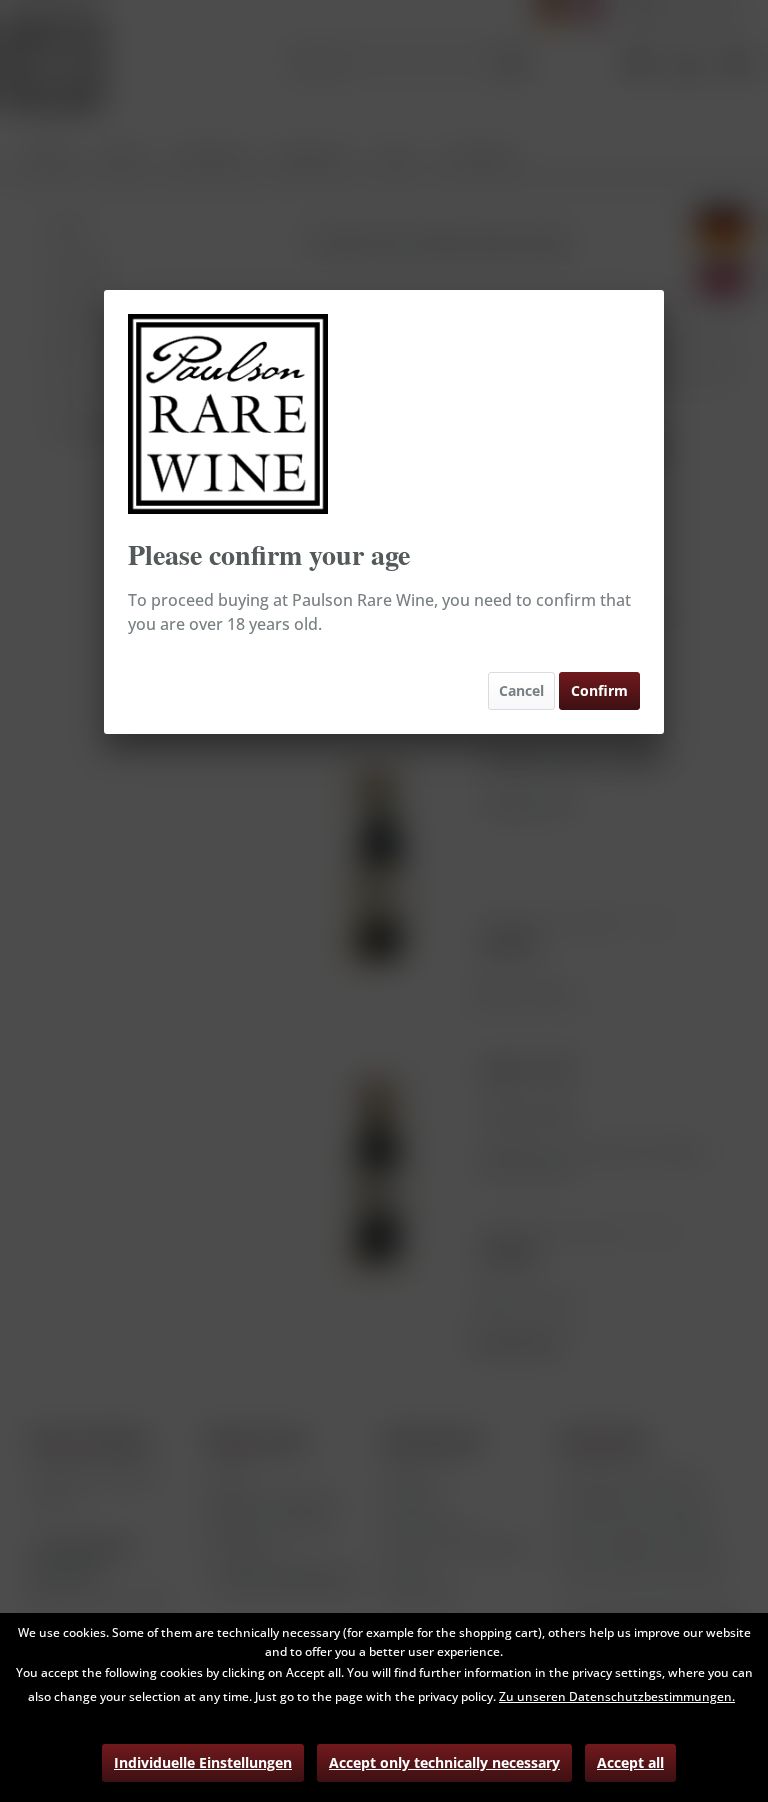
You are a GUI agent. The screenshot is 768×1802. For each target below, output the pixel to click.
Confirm (599, 690)
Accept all (630, 1762)
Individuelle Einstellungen (203, 1762)
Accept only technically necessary (444, 1762)
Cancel (521, 690)
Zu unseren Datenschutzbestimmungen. (617, 1696)
